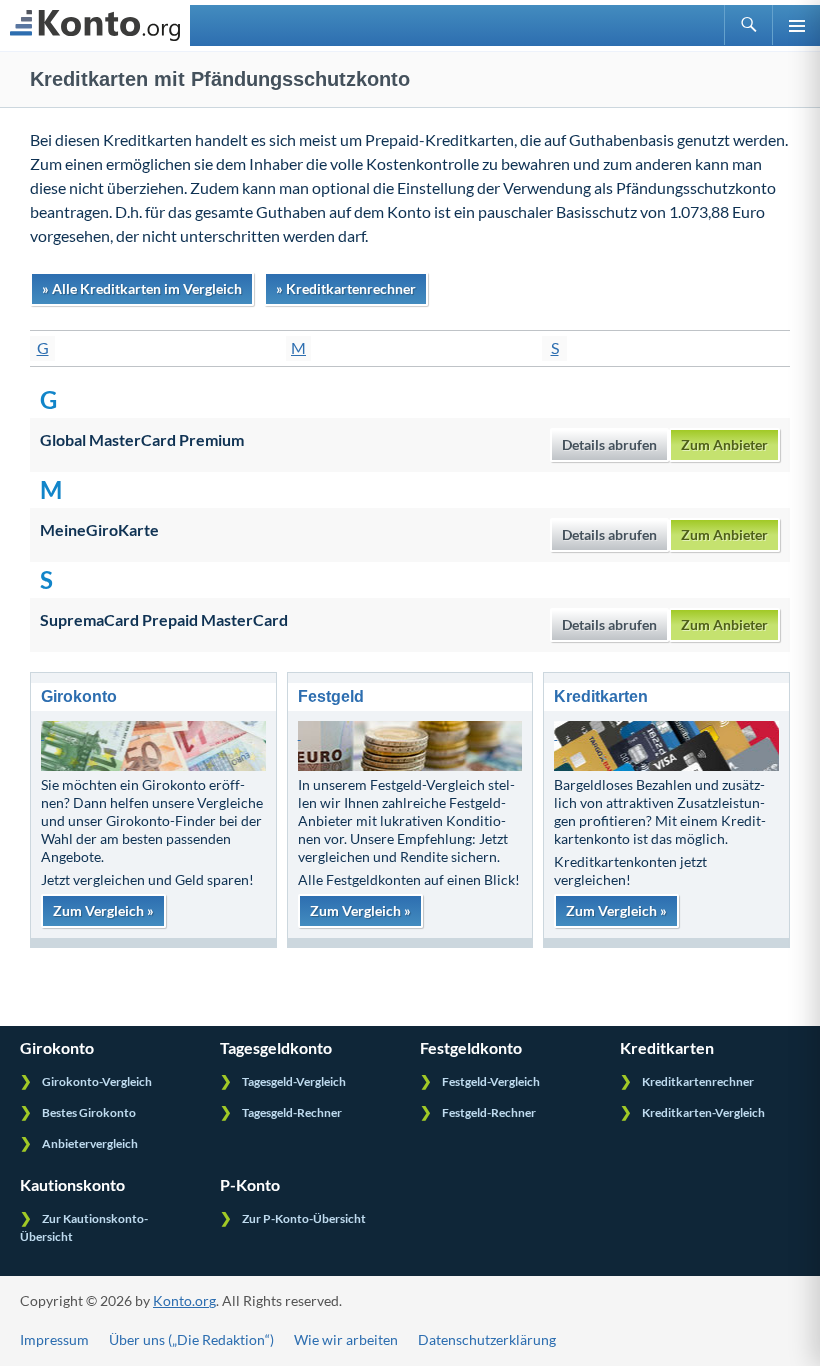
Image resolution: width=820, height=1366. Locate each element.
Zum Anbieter (724, 444)
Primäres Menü (796, 25)
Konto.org (184, 1301)
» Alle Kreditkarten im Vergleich (142, 288)
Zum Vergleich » (103, 910)
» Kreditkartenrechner (346, 288)
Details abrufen (609, 444)
